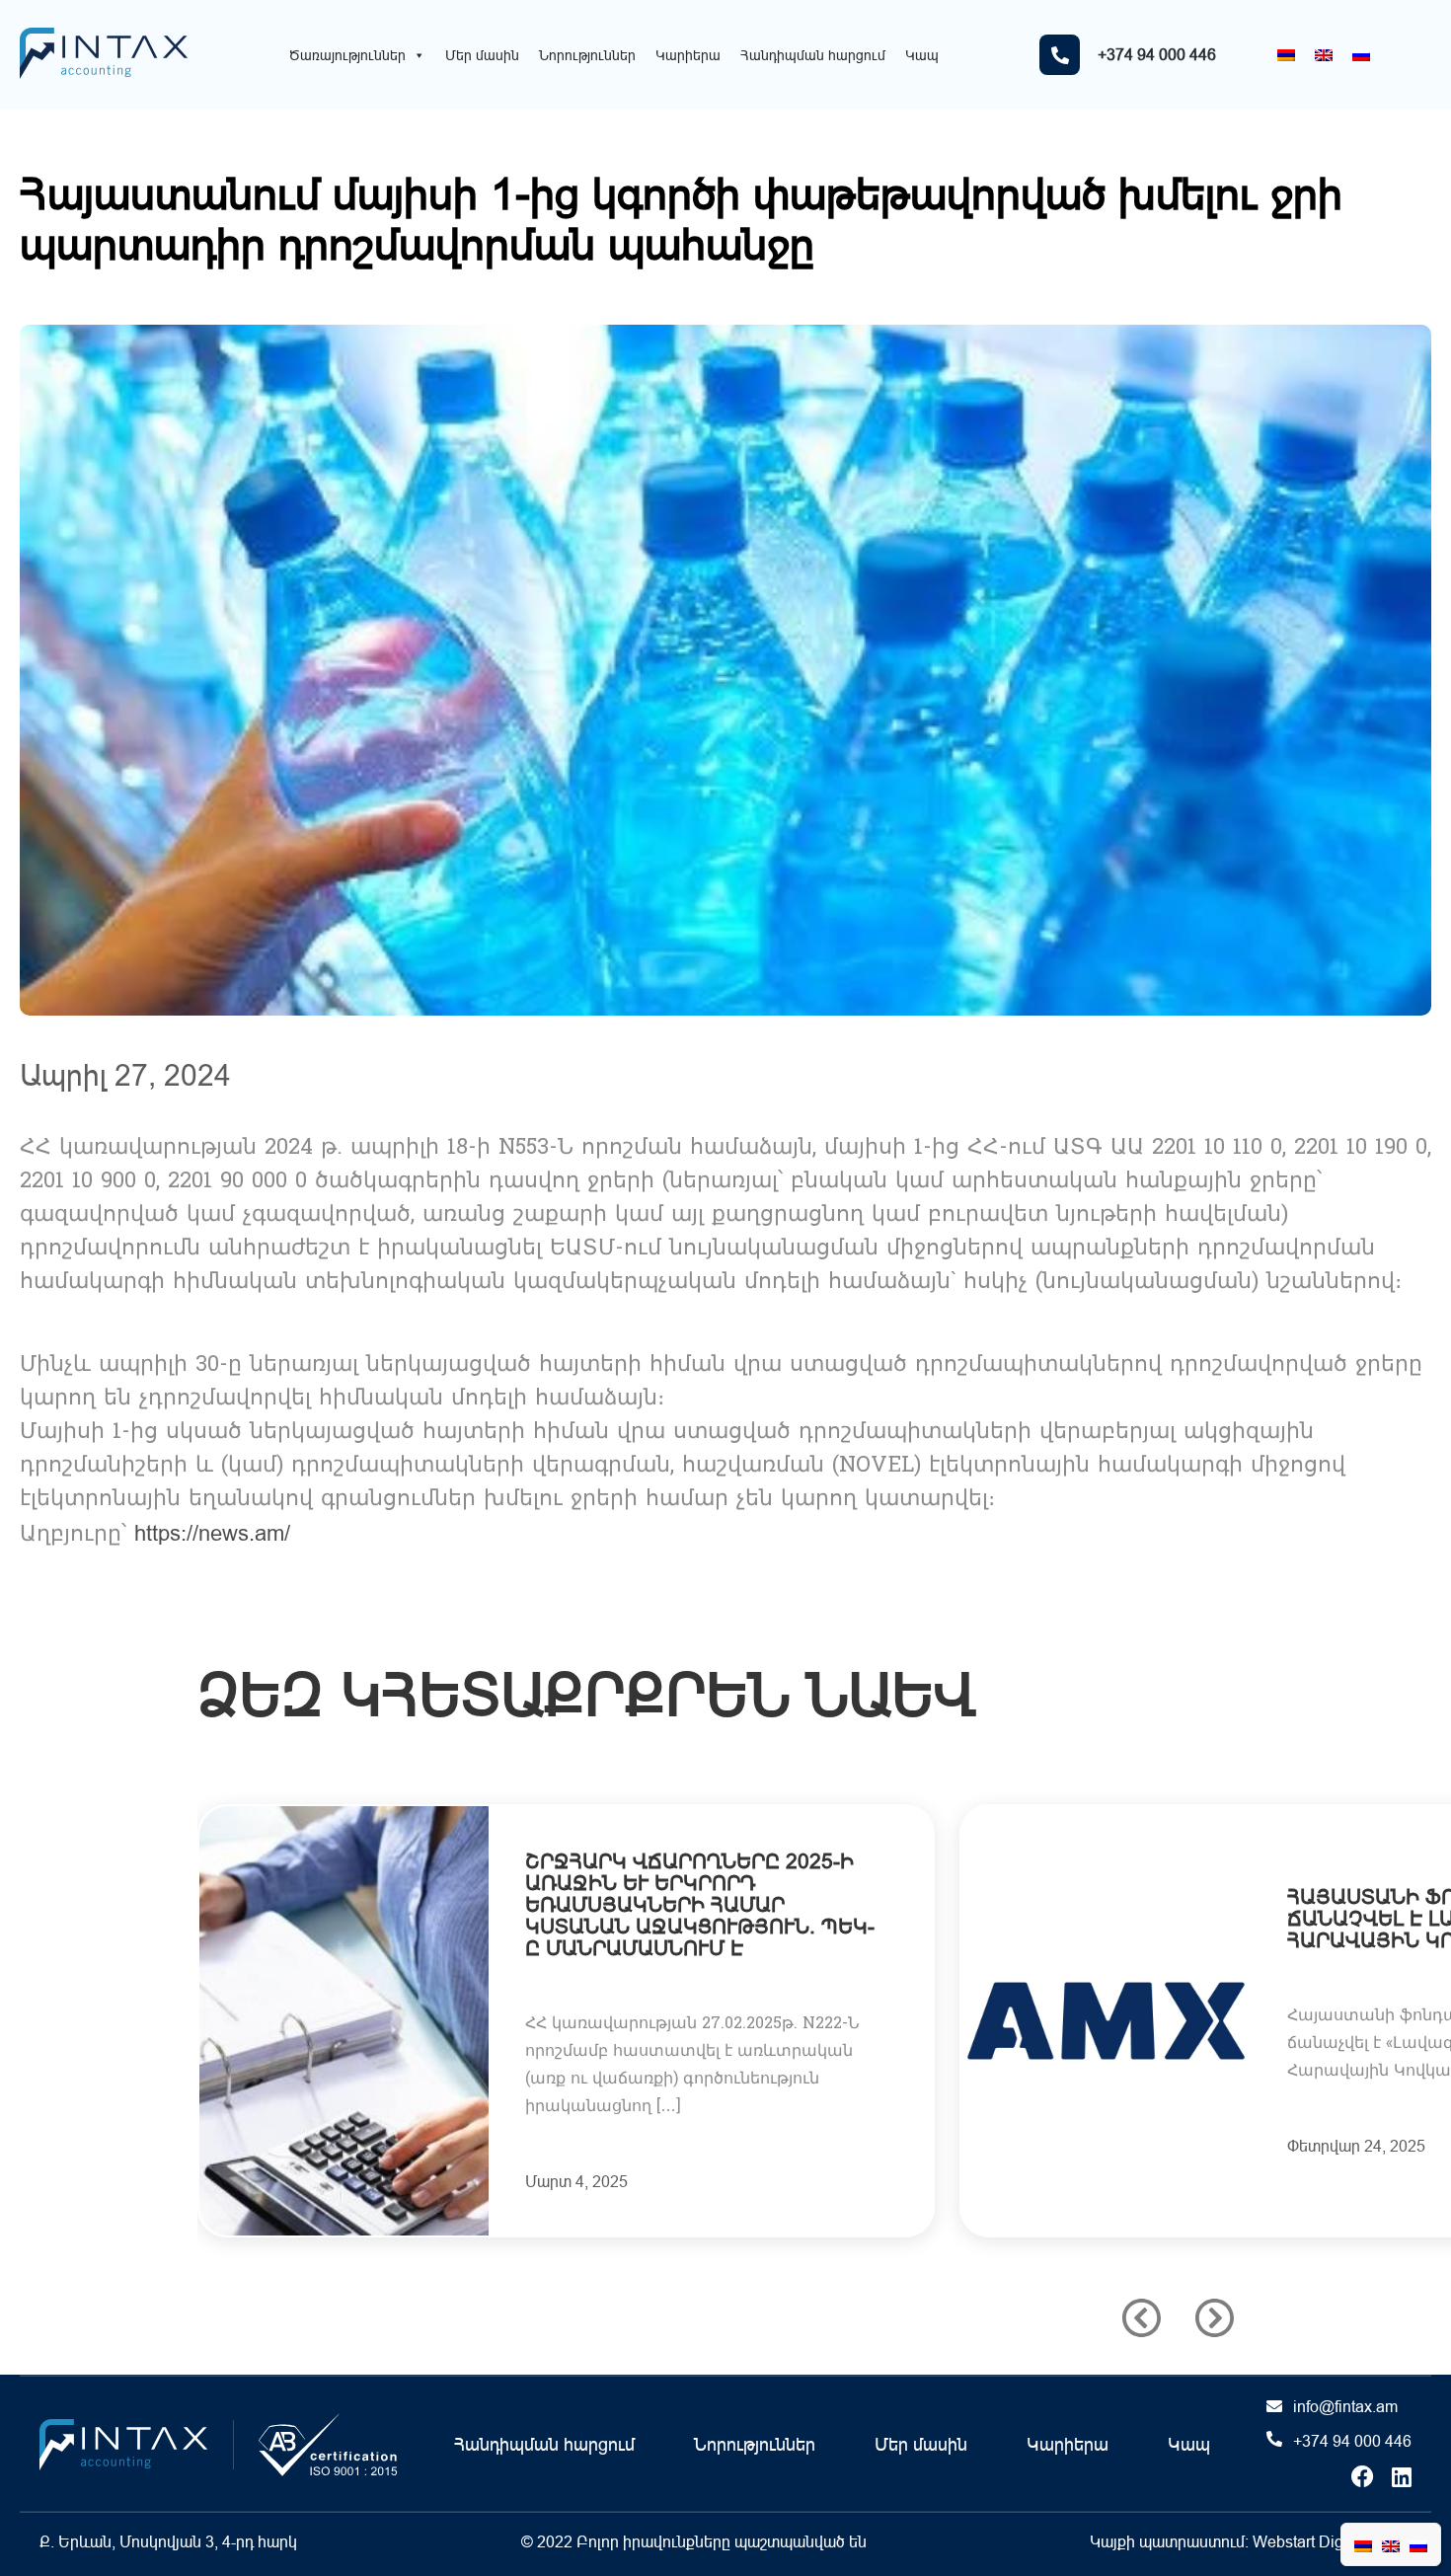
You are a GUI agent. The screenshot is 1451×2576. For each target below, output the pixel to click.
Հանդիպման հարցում (813, 55)
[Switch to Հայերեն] (1286, 55)
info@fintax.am (1345, 2406)
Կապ (922, 55)
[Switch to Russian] (1361, 55)
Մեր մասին (482, 55)
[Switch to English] (1324, 55)
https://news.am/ (212, 1533)
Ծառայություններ (347, 55)
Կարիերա (688, 55)
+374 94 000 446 (1352, 2441)
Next (1215, 2318)
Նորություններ (587, 55)
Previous (1142, 2318)
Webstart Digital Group (1332, 2541)
